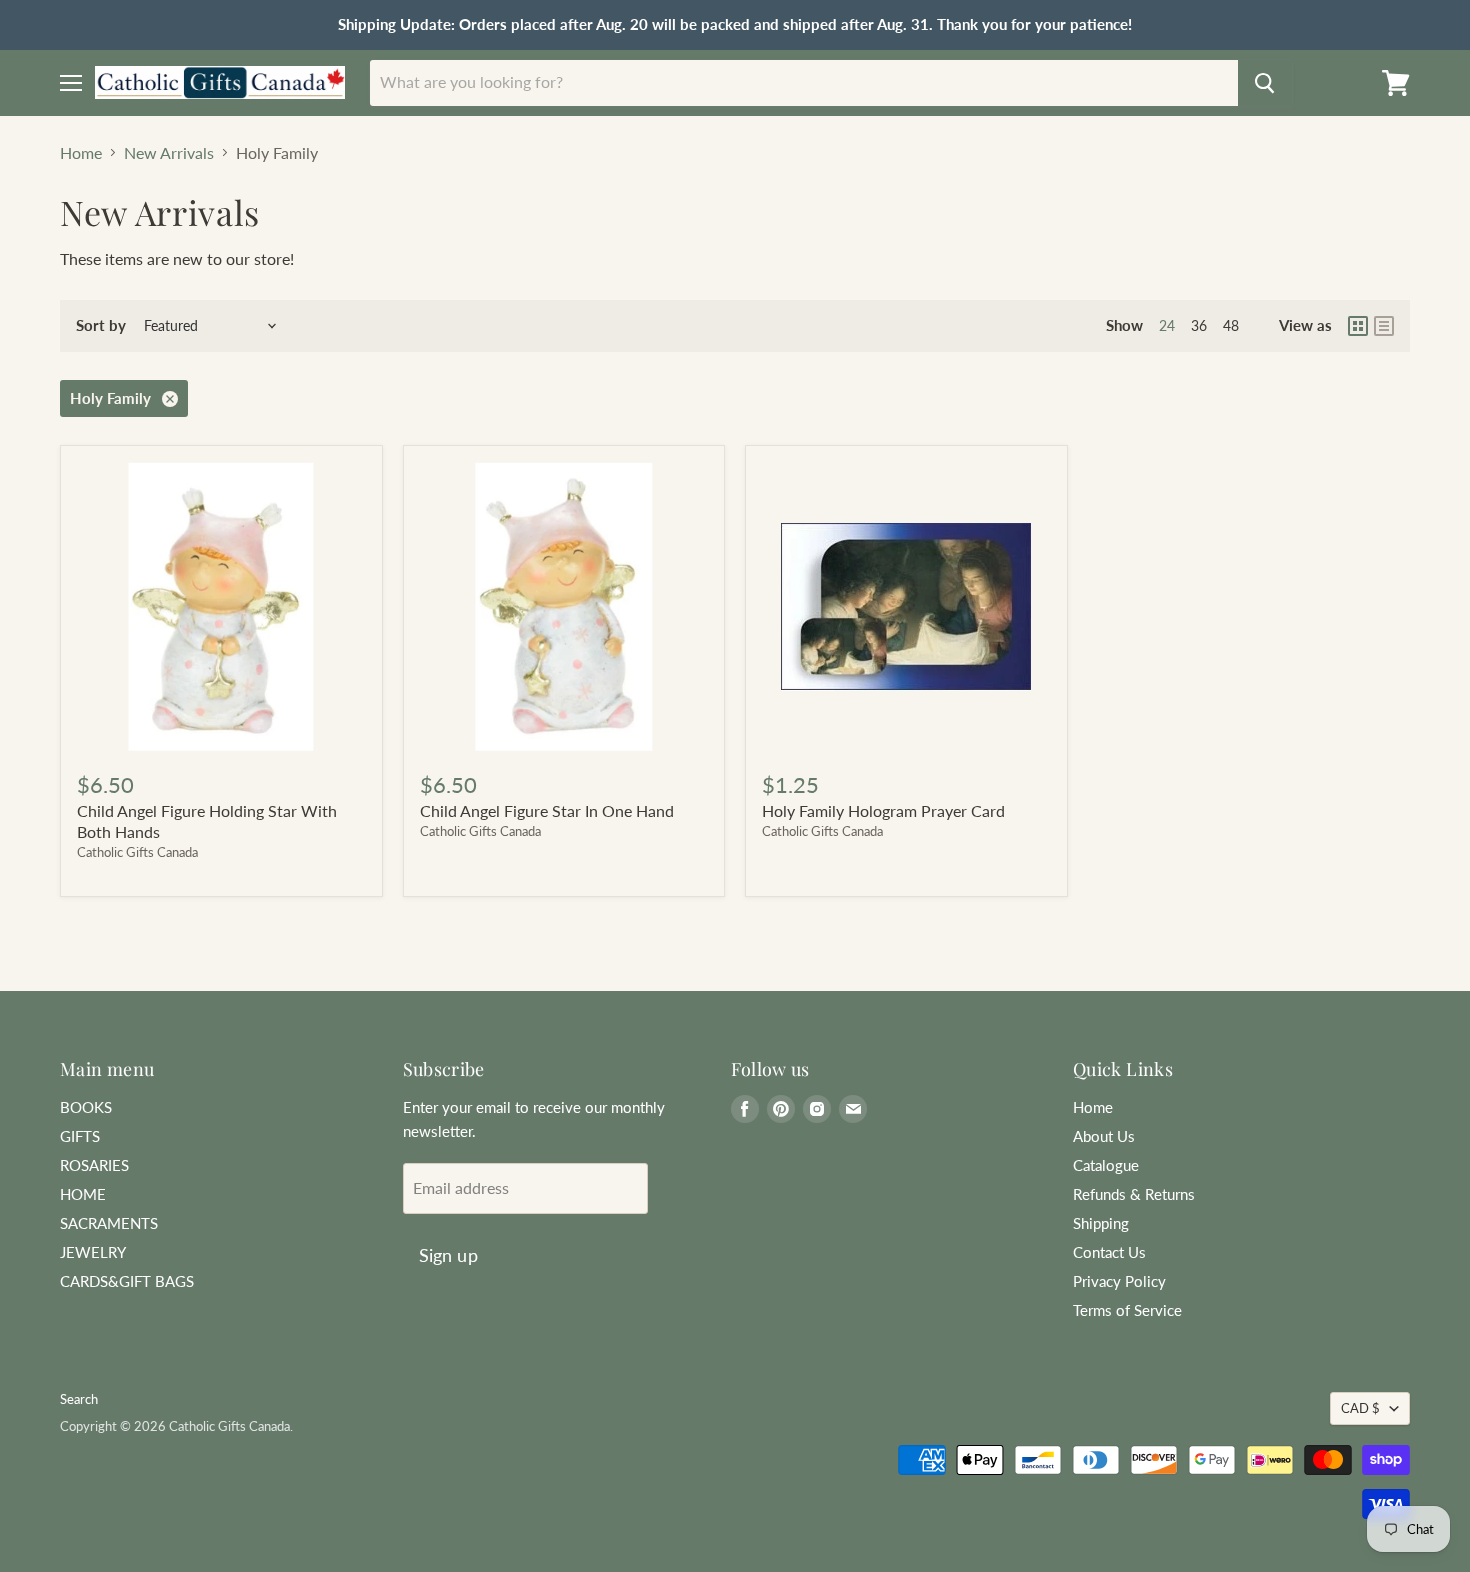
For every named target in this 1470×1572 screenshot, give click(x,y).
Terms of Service (1127, 1310)
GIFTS (80, 1136)
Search (79, 1399)
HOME (83, 1194)
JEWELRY (93, 1252)
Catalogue (1106, 1165)
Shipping (1101, 1223)
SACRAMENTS (109, 1223)
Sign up (448, 1255)
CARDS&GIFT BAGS (127, 1281)
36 (1199, 325)
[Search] (1265, 83)
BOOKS (86, 1107)
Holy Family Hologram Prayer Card (883, 810)
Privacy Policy (1119, 1281)
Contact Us (1109, 1252)
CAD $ (1360, 1408)
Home (81, 153)
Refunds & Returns (1134, 1194)
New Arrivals (169, 153)
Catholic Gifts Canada (137, 852)
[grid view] (1358, 326)
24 (1167, 325)
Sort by (101, 325)
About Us (1104, 1136)
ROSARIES (94, 1165)
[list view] (1384, 326)
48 (1231, 325)
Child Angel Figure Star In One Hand (547, 810)
